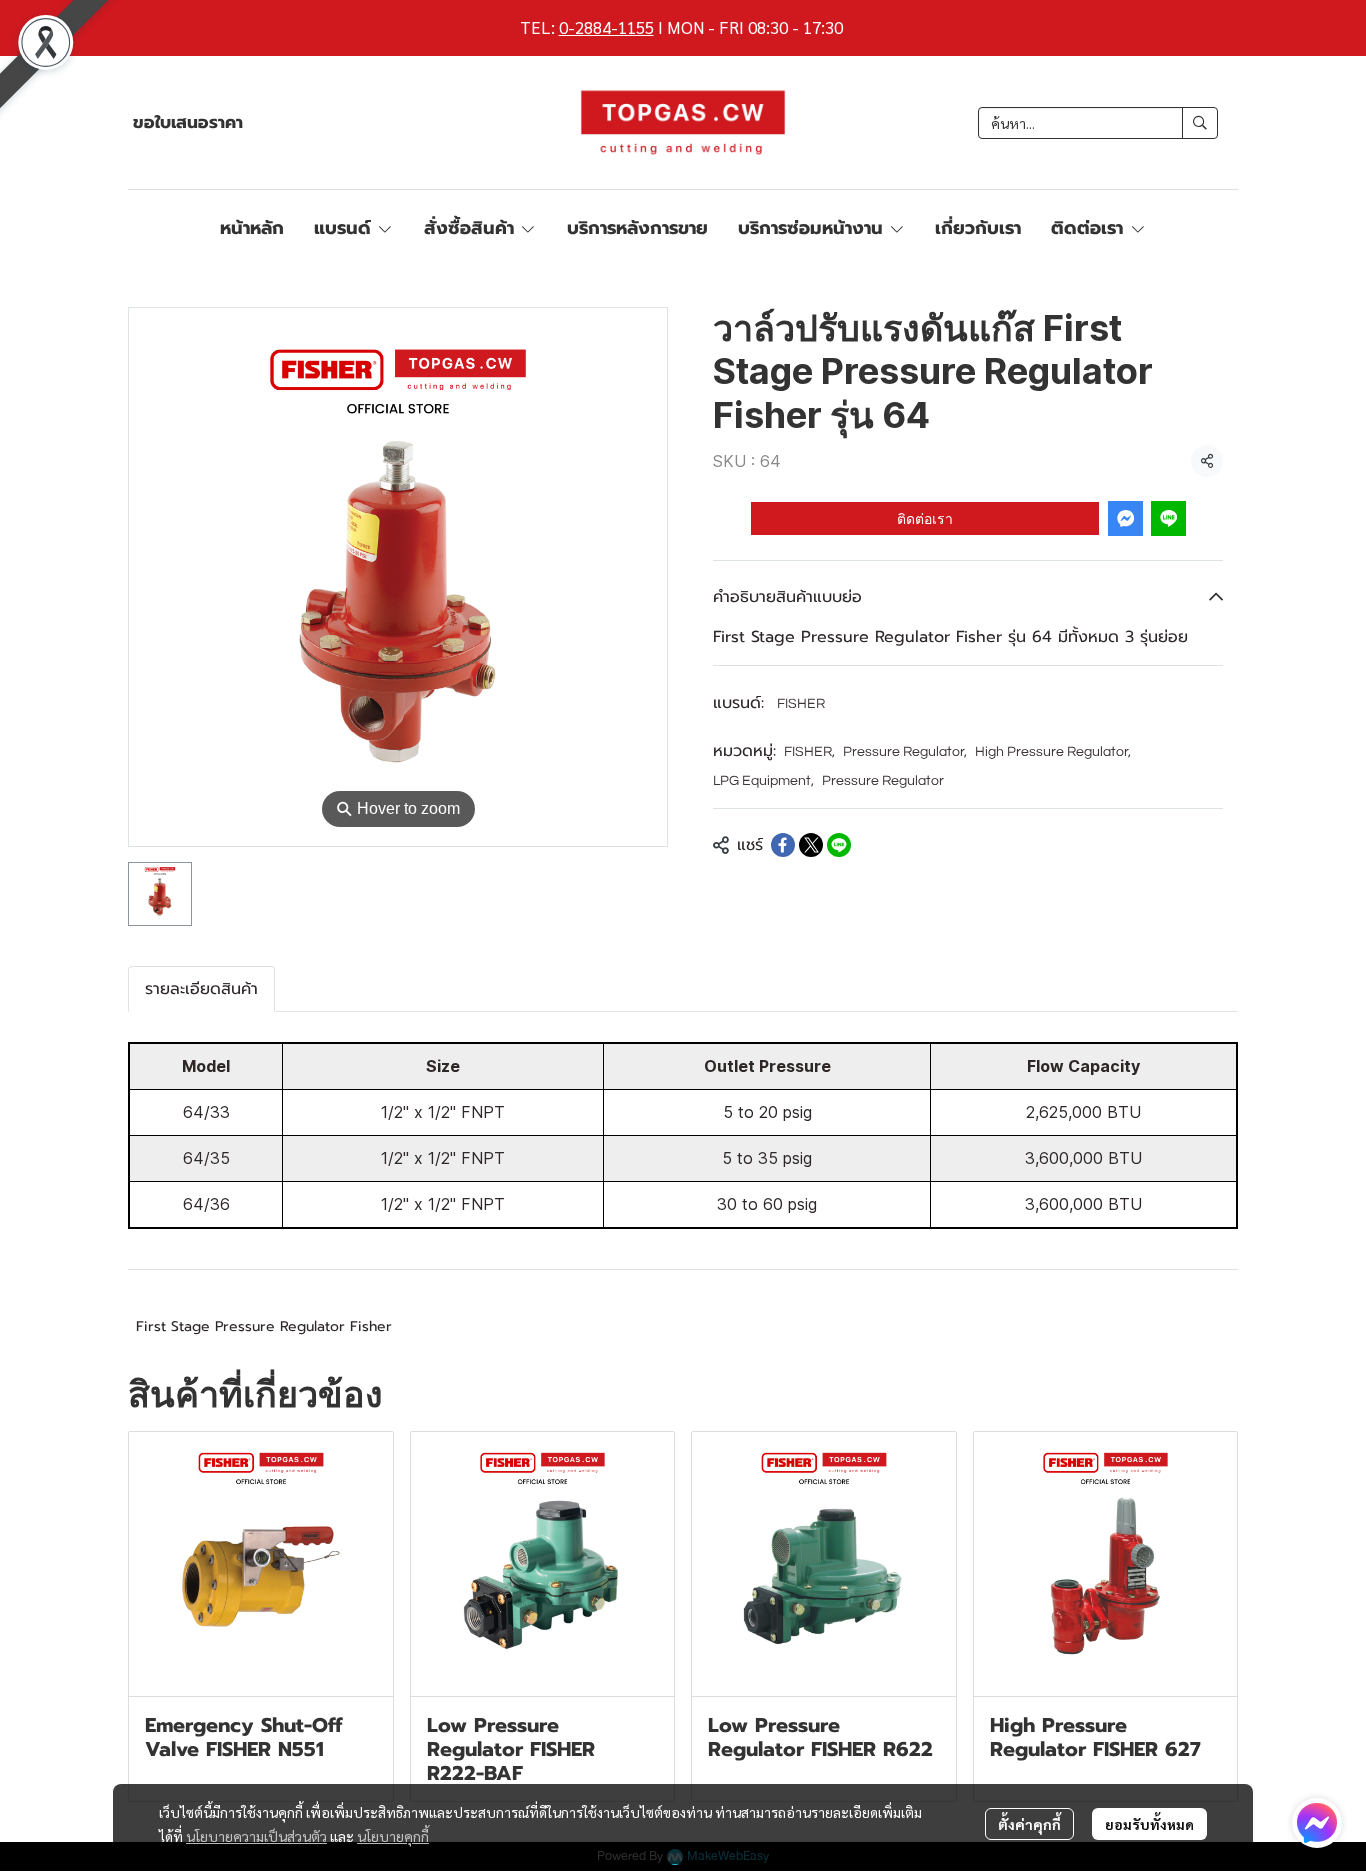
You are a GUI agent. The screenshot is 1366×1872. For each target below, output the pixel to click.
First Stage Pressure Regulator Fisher (264, 1326)
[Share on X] (811, 845)
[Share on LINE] (839, 845)
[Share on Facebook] (783, 845)
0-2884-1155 (606, 27)
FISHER (801, 704)
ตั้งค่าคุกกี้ (1029, 1824)
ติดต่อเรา (925, 518)
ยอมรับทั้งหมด (1149, 1824)
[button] (1098, 123)
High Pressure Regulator (1053, 752)
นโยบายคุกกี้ (393, 1836)
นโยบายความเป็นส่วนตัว (256, 1836)
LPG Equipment (763, 781)
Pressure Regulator (905, 752)
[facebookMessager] (1317, 1823)
